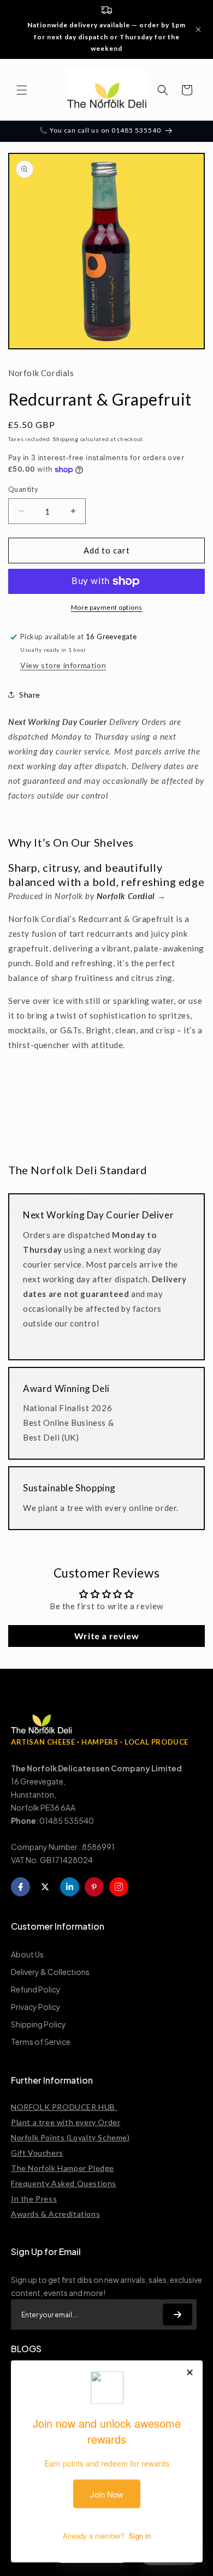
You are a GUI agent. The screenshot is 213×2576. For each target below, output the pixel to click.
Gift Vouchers (37, 2153)
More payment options (107, 607)
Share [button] (30, 695)
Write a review (106, 1636)
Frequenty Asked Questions (64, 2183)
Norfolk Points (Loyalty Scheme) (70, 2137)
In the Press (34, 2199)
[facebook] (20, 1887)
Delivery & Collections (50, 1972)
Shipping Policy (39, 2024)
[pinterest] (94, 1887)
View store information (63, 665)
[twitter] (45, 1887)
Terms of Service (41, 2042)
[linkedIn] (70, 1887)
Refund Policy (36, 1989)
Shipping (66, 439)
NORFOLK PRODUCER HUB (64, 2107)
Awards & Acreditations (55, 2214)
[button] (22, 90)
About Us (27, 1954)
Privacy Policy (36, 2007)
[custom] (119, 1887)
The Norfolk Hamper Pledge (63, 2168)
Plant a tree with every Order (66, 2122)
